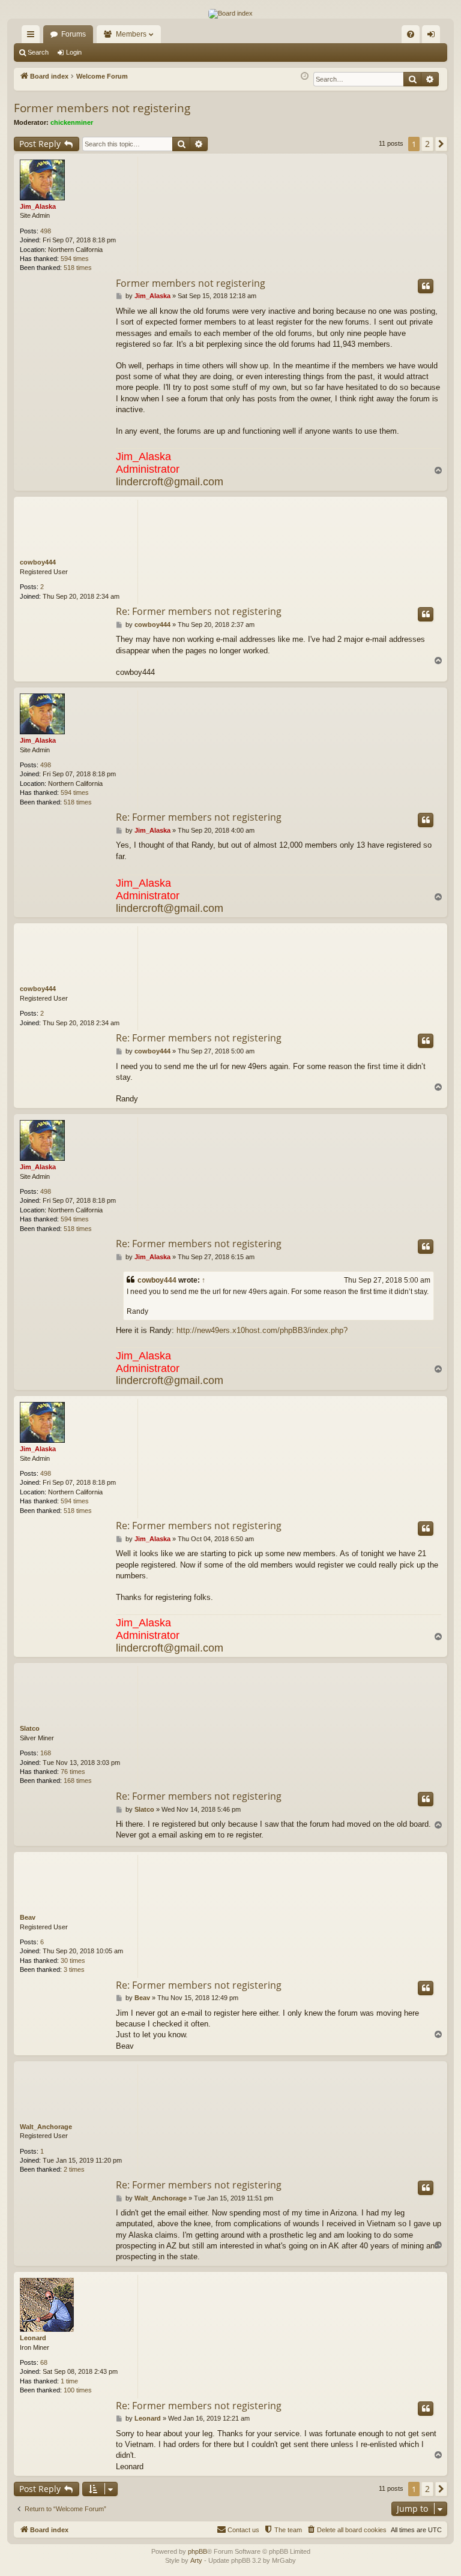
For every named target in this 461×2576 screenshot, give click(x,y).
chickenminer (72, 122)
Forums (74, 34)
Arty (196, 2560)
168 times (78, 1781)
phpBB (197, 2551)
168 (46, 1753)
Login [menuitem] (433, 37)
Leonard (33, 2338)
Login (74, 52)
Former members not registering (102, 108)
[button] (441, 144)
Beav (28, 1917)
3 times (74, 1969)
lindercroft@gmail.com (170, 482)
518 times (78, 268)
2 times (74, 2169)
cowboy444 (38, 562)
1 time (69, 2381)
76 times (73, 1772)
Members (131, 34)
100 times (78, 2390)
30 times (73, 1960)
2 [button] (427, 144)
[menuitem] (411, 34)
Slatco (30, 1728)
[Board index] (230, 14)
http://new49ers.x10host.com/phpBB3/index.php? (262, 1330)
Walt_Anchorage (46, 2127)
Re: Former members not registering (199, 611)
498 (46, 231)
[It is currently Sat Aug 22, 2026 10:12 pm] (305, 76)
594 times (75, 259)
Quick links (33, 37)
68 (44, 2362)
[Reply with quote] (426, 286)
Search (38, 52)
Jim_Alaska (38, 206)
